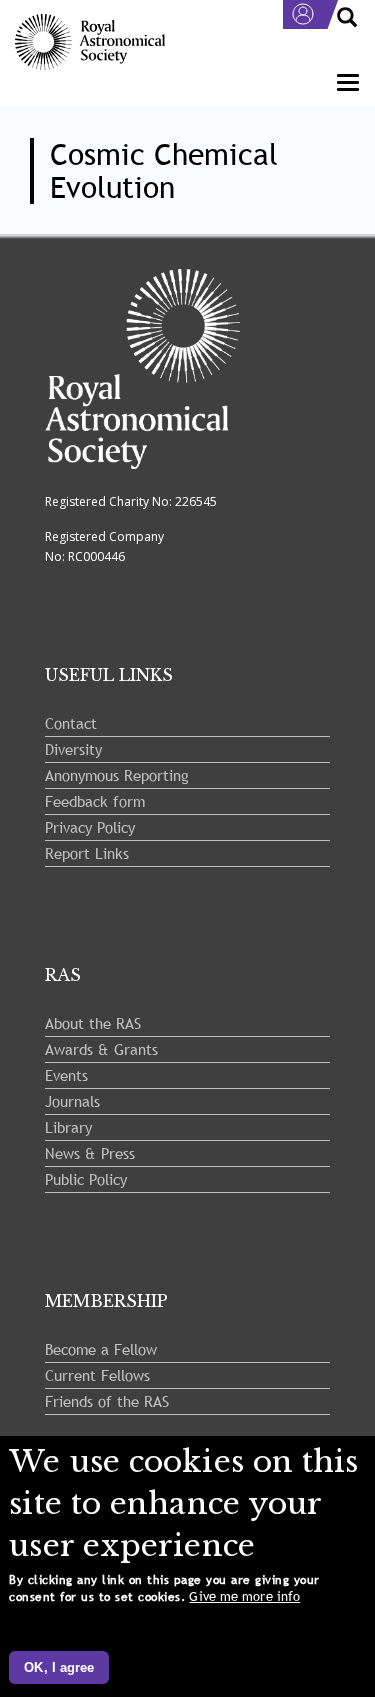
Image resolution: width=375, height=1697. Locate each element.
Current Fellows (97, 1375)
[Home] (90, 42)
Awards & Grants (101, 1049)
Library (68, 1127)
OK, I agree (59, 1667)
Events (66, 1075)
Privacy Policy (90, 827)
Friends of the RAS (107, 1401)
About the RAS (93, 1023)
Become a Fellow (101, 1349)
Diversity (73, 749)
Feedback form (95, 801)
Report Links (87, 853)
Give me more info (244, 1596)
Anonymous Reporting (117, 775)
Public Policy (86, 1179)
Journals (72, 1101)
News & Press (90, 1153)
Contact (71, 723)
